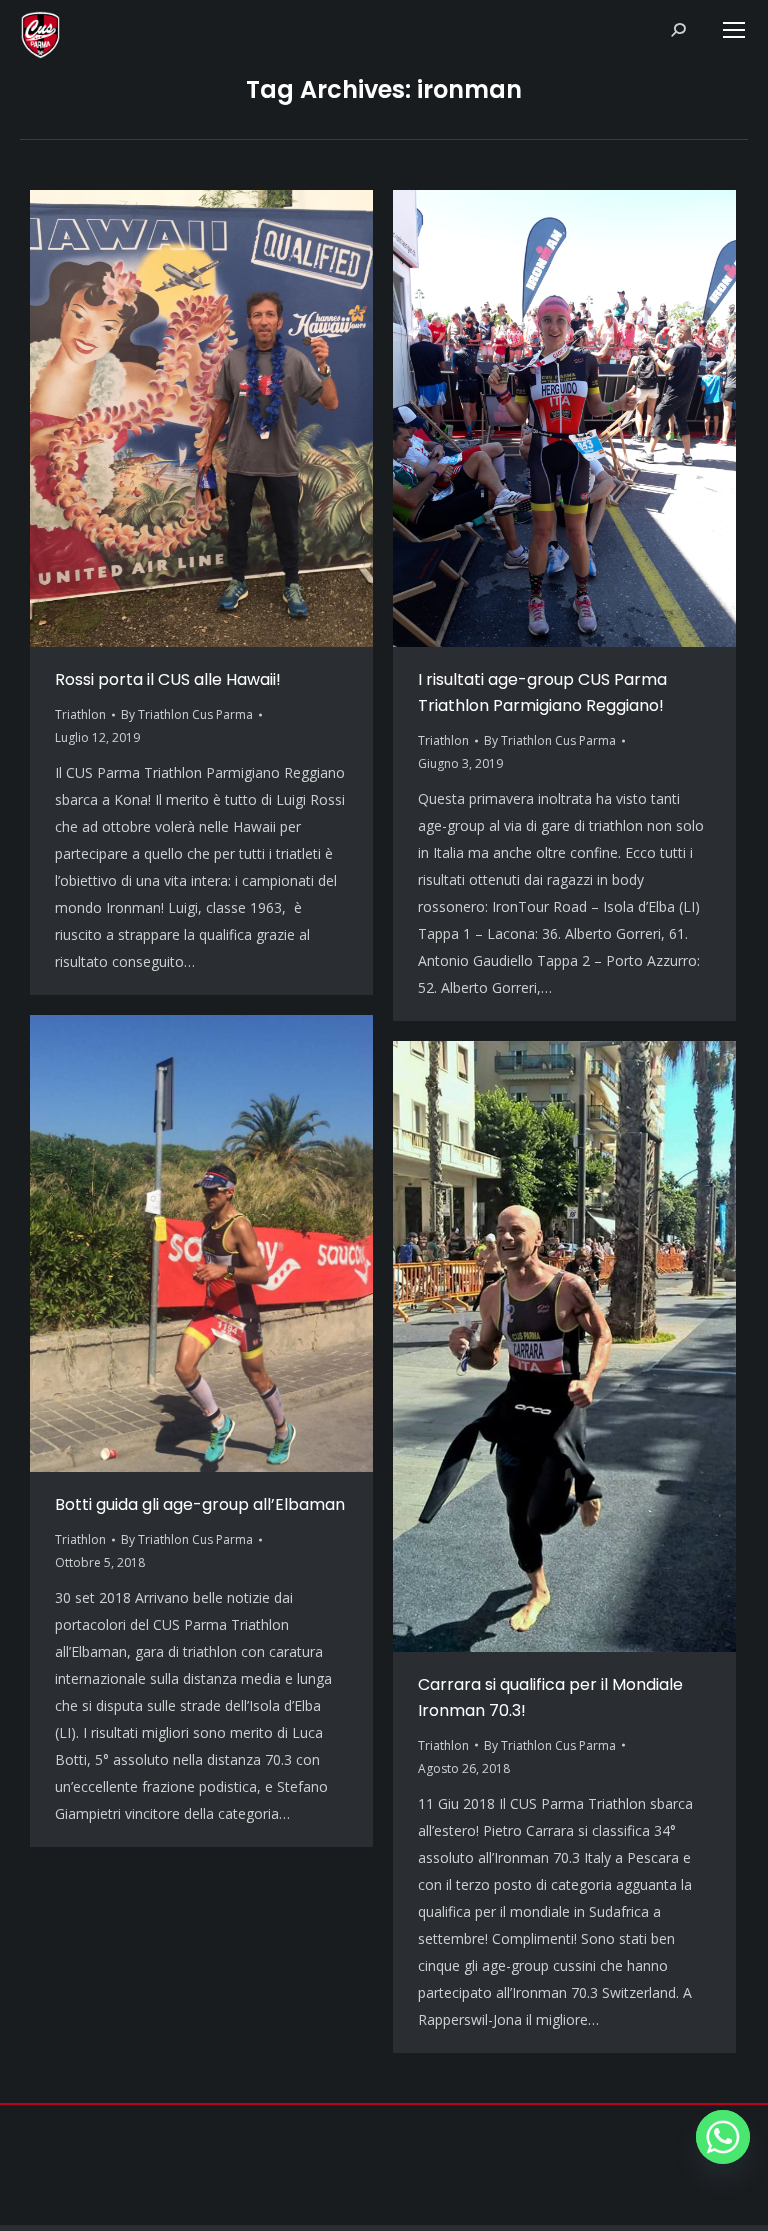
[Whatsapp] (723, 2137)
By (187, 714)
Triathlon (80, 714)
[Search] (678, 30)
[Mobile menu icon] (734, 30)
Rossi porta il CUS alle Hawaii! (168, 679)
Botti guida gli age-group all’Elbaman (200, 1504)
